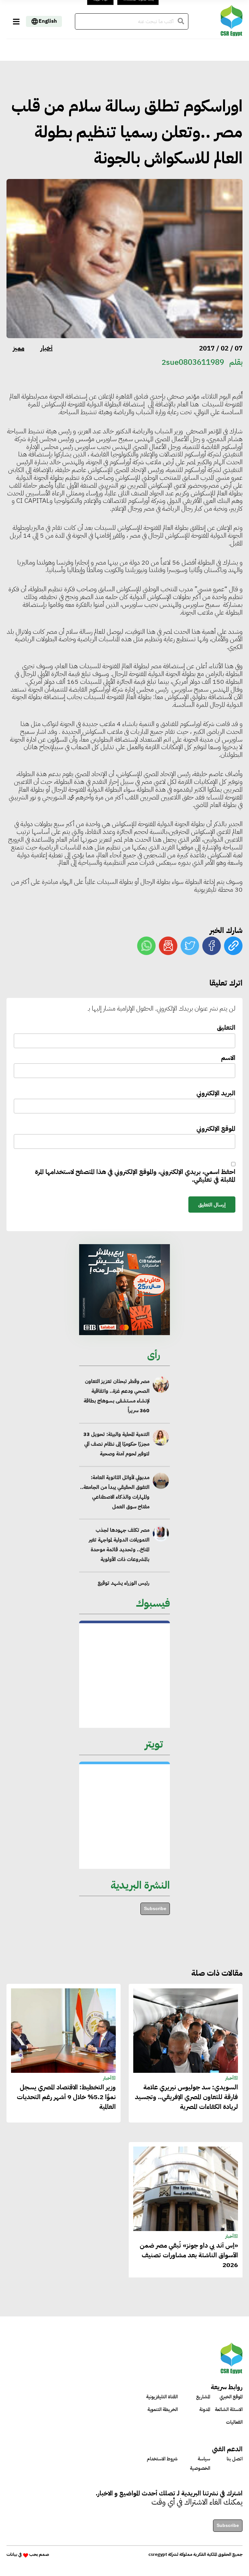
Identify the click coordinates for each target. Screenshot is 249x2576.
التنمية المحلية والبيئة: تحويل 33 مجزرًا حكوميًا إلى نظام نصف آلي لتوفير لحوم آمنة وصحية (116, 1444)
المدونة (205, 2409)
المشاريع (203, 2397)
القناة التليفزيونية (162, 2397)
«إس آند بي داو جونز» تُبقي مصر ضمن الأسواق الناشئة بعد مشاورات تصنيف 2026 (189, 2255)
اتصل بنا (235, 2459)
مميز (19, 348)
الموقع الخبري (231, 2397)
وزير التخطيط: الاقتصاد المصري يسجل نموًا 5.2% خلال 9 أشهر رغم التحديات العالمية (66, 2097)
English (48, 21)
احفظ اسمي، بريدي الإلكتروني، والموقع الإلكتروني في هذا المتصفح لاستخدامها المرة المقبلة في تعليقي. (135, 1176)
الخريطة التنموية (163, 2409)
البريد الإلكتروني (216, 1094)
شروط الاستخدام (162, 2459)
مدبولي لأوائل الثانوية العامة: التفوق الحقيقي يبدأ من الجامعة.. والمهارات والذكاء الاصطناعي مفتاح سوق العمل (115, 1492)
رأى (154, 1355)
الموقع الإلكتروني (216, 1129)
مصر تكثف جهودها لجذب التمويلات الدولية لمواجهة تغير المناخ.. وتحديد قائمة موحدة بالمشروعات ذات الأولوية (119, 1545)
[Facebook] (212, 946)
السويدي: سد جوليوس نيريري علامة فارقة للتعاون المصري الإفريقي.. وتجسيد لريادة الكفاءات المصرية (186, 2097)
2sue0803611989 (193, 362)
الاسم (228, 1058)
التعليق (226, 1028)
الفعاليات (234, 2422)
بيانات (12, 2554)
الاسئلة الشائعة (229, 2409)
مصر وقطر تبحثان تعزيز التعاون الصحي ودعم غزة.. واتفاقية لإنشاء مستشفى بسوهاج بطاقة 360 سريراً (117, 1396)
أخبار (47, 348)
